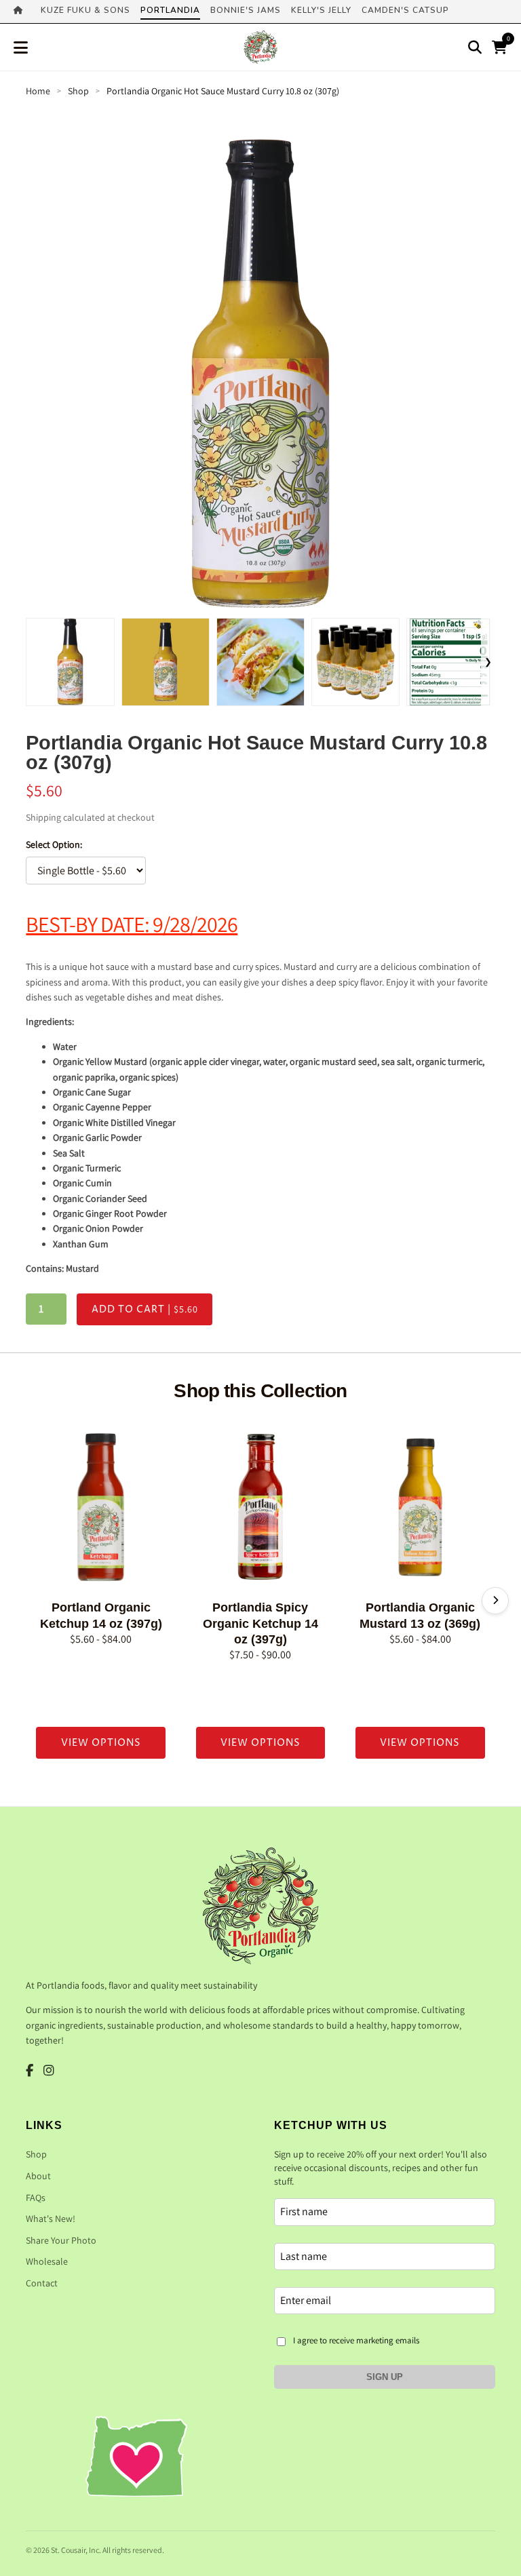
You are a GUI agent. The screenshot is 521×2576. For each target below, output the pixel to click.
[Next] (495, 1601)
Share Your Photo (61, 2240)
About (38, 2176)
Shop (78, 91)
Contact (42, 2283)
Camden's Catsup (405, 10)
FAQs (36, 2198)
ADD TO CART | (145, 1309)
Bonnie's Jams (246, 10)
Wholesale (47, 2261)
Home (38, 91)
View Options (101, 1743)
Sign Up (385, 2377)
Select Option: (54, 844)
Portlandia (170, 10)
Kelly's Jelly (321, 10)
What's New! (51, 2219)
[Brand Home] (22, 12)
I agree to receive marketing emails (356, 2340)
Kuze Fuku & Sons (85, 10)
